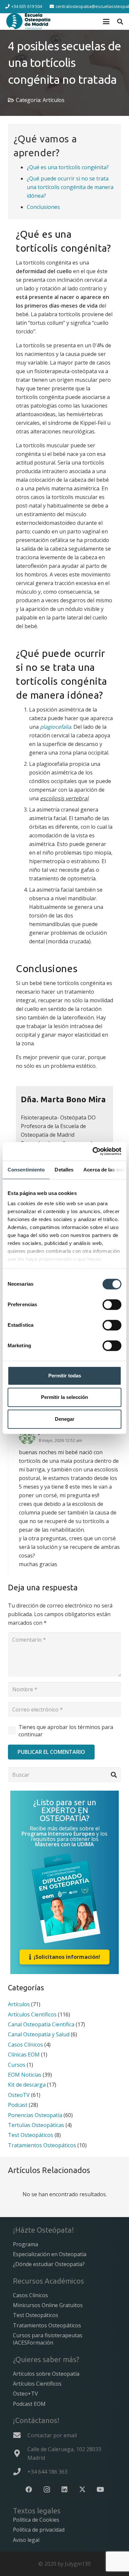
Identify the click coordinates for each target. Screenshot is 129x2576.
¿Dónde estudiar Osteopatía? (49, 2264)
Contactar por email (52, 2435)
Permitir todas (65, 1376)
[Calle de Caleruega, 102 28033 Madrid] (20, 2453)
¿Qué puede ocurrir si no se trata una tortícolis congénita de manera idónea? (70, 187)
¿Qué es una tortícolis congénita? (68, 167)
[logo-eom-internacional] (28, 22)
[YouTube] (100, 2490)
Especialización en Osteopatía (50, 2254)
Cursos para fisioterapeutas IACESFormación (48, 2339)
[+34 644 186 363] (20, 2472)
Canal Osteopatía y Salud (39, 2034)
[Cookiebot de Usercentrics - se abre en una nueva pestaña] (93, 1151)
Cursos (17, 2065)
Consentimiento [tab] (26, 1170)
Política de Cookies (36, 2520)
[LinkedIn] (64, 2490)
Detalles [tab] (64, 1170)
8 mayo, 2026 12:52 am (60, 1440)
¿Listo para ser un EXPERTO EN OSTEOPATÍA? (65, 1810)
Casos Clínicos (25, 2045)
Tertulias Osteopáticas (36, 2125)
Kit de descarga (27, 2085)
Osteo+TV (25, 2394)
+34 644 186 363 (47, 2472)
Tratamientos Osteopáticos (42, 2145)
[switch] (112, 1305)
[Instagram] (47, 2490)
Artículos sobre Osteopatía (46, 2374)
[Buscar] (114, 1775)
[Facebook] (29, 2490)
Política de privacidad (39, 2530)
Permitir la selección (64, 1397)
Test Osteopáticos (31, 2135)
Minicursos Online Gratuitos (48, 2305)
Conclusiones (43, 207)
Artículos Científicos (32, 2014)
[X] (82, 2490)
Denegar (65, 1419)
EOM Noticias (25, 2075)
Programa (25, 2244)
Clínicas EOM (24, 2055)
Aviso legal (26, 2540)
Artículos (54, 100)
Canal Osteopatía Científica (41, 2024)
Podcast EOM (29, 2404)
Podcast (18, 2105)
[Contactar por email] (20, 2435)
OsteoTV (19, 2095)
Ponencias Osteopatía (35, 2115)
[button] (106, 22)
